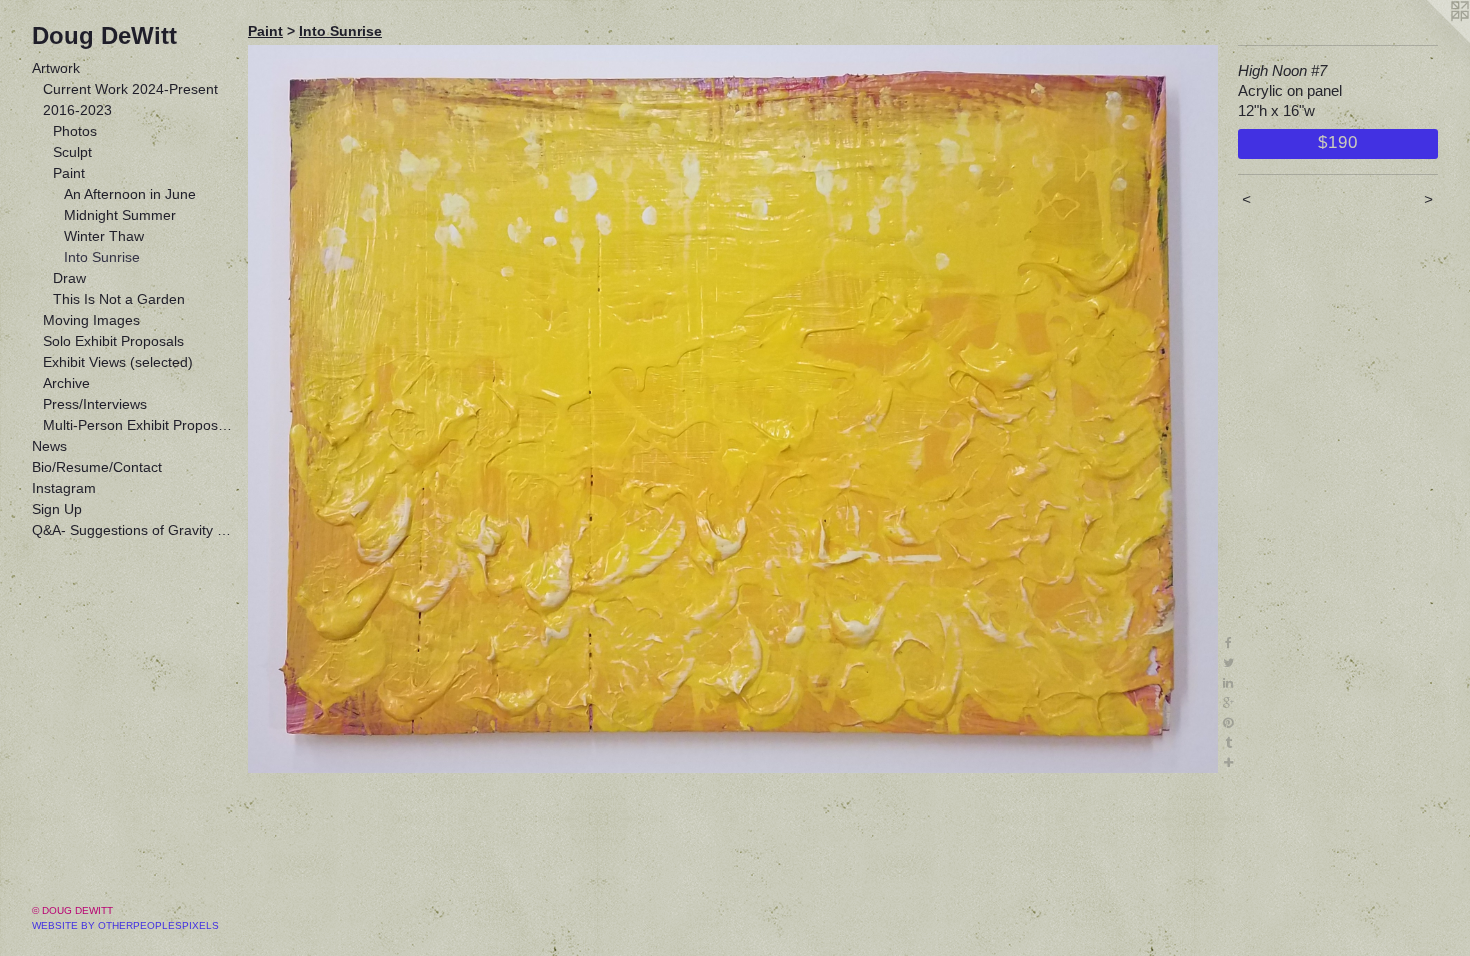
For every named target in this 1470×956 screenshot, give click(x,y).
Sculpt (72, 152)
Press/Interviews (95, 404)
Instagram (64, 488)
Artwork (56, 68)
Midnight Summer (120, 215)
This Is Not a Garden (119, 299)
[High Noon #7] (733, 409)
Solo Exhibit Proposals (113, 341)
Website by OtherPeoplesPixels (125, 925)
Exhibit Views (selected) (118, 362)
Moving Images (91, 320)
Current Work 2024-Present (130, 89)
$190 (1337, 142)
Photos (75, 131)
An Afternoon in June (130, 194)
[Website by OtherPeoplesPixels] (1430, 40)
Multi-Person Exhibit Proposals (138, 425)
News (49, 446)
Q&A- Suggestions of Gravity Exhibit (132, 530)
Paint (69, 173)
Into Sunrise (102, 257)
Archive (66, 383)
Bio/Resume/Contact (97, 467)
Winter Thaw (104, 236)
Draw (69, 278)
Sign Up (57, 509)
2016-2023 (77, 110)
